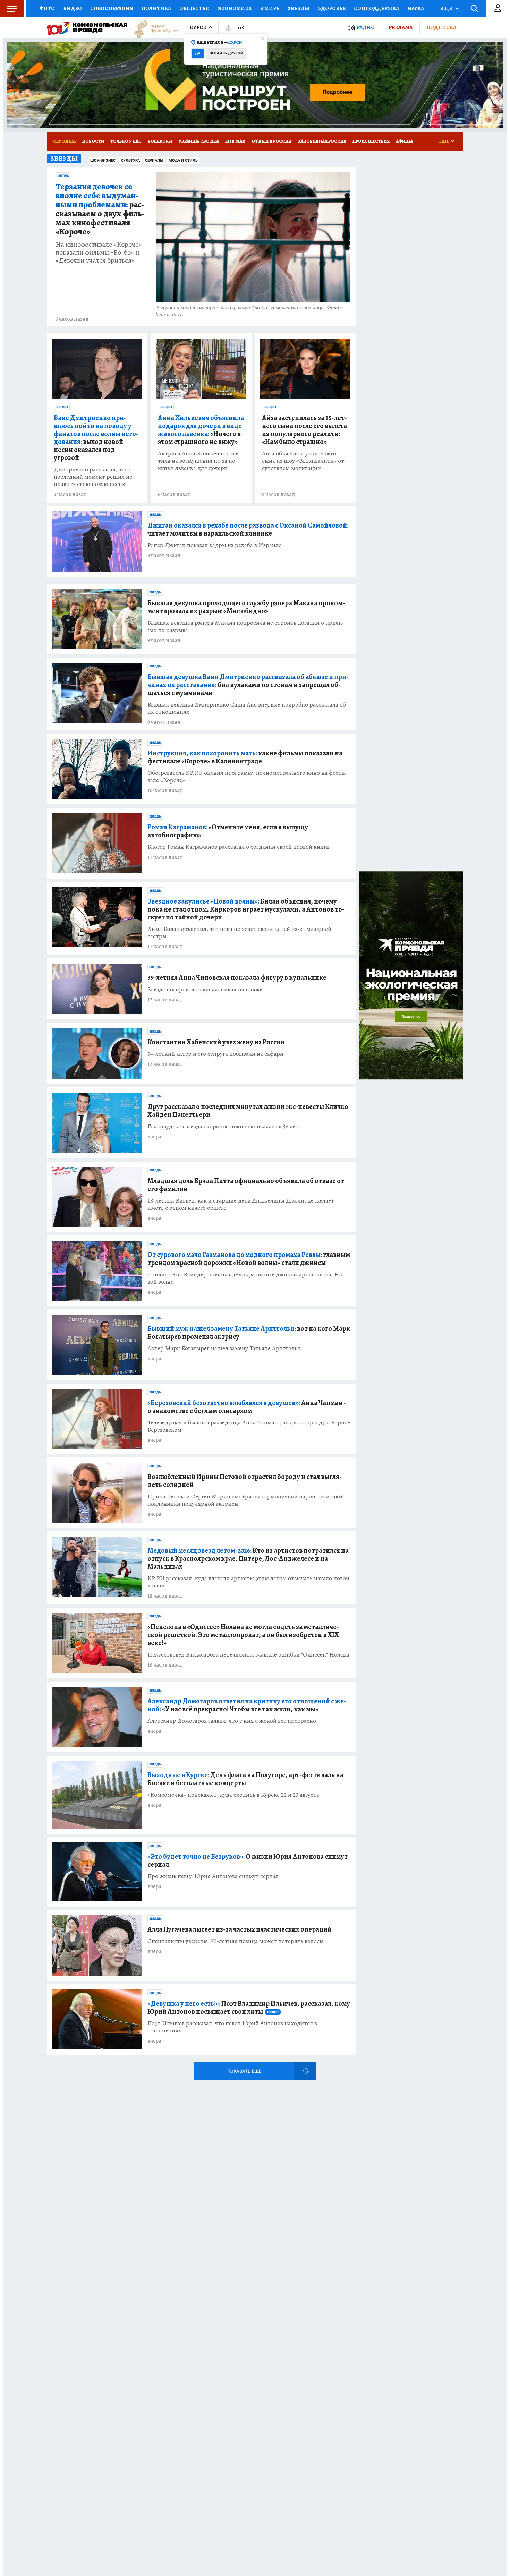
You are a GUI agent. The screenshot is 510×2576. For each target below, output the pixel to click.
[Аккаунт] (498, 9)
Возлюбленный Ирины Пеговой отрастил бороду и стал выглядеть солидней (245, 1481)
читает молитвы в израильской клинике (248, 529)
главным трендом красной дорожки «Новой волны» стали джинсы (249, 1259)
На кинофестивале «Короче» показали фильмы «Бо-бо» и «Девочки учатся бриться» (99, 252)
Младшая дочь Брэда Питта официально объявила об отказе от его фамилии (246, 1185)
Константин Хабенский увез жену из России (216, 1042)
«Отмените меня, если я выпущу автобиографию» (228, 831)
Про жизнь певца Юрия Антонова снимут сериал (213, 1876)
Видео (73, 8)
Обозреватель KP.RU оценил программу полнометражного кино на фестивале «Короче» (247, 777)
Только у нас (126, 141)
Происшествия (371, 141)
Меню (12, 9)
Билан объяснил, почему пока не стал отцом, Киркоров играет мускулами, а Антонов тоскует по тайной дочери (246, 909)
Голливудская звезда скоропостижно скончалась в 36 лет (223, 1126)
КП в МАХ (235, 141)
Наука (416, 8)
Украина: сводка (199, 141)
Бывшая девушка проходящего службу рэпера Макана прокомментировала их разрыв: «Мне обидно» (246, 607)
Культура (130, 160)
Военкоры (160, 141)
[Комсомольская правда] (87, 28)
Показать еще (244, 2071)
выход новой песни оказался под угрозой (96, 438)
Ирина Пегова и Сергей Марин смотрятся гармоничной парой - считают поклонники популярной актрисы (245, 1500)
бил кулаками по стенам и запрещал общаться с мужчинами (248, 685)
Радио (366, 28)
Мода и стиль (183, 160)
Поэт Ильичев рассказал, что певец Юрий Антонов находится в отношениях (232, 2027)
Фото (47, 8)
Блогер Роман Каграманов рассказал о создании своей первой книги (239, 847)
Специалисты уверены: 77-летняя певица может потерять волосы (236, 1941)
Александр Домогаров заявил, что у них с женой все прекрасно (232, 1721)
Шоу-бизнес (103, 160)
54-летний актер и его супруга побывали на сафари (215, 1054)
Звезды (299, 8)
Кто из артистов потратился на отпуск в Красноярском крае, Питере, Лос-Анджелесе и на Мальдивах (248, 1559)
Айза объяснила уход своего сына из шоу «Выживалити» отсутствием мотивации (304, 461)
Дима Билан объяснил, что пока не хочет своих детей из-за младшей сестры (239, 933)
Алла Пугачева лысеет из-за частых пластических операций (240, 1929)
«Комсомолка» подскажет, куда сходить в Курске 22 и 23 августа (233, 1795)
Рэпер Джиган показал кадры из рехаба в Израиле (214, 545)
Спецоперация (112, 8)
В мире (270, 8)
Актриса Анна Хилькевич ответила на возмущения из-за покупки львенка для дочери (199, 461)
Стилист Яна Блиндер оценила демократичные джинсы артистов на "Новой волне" (246, 1278)
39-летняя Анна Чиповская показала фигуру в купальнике (237, 978)
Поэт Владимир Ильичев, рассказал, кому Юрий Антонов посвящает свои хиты (249, 2008)
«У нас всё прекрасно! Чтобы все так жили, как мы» (247, 1705)
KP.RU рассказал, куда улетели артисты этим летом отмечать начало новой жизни (248, 1582)
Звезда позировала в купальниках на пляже (205, 989)
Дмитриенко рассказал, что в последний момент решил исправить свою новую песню (94, 477)
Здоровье (332, 8)
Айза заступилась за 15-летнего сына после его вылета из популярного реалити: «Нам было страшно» (304, 430)
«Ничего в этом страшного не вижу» (201, 430)
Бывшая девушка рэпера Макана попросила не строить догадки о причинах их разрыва (246, 626)
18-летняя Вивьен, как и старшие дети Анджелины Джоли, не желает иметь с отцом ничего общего (241, 1204)
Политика (156, 8)
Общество (194, 8)
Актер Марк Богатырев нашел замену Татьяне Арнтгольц (224, 1348)
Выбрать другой (226, 53)
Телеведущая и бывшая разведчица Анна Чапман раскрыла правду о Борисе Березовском (249, 1426)
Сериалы (154, 160)
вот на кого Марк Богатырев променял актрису (249, 1333)
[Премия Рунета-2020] (153, 28)
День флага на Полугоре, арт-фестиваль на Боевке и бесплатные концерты (245, 1779)
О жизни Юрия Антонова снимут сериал (248, 1860)
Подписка (441, 27)
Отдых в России (271, 141)
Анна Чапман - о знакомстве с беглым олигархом (247, 1407)
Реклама (401, 27)
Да (198, 53)
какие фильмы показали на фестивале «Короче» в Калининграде (245, 757)
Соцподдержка (376, 8)
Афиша (404, 141)
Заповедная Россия (322, 141)
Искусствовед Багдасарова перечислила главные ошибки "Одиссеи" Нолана (248, 1655)
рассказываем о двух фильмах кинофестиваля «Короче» (100, 209)
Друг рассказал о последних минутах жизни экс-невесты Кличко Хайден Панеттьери (248, 1111)
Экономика (235, 8)
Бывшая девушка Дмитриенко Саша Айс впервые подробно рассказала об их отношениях (247, 708)
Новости (93, 141)
